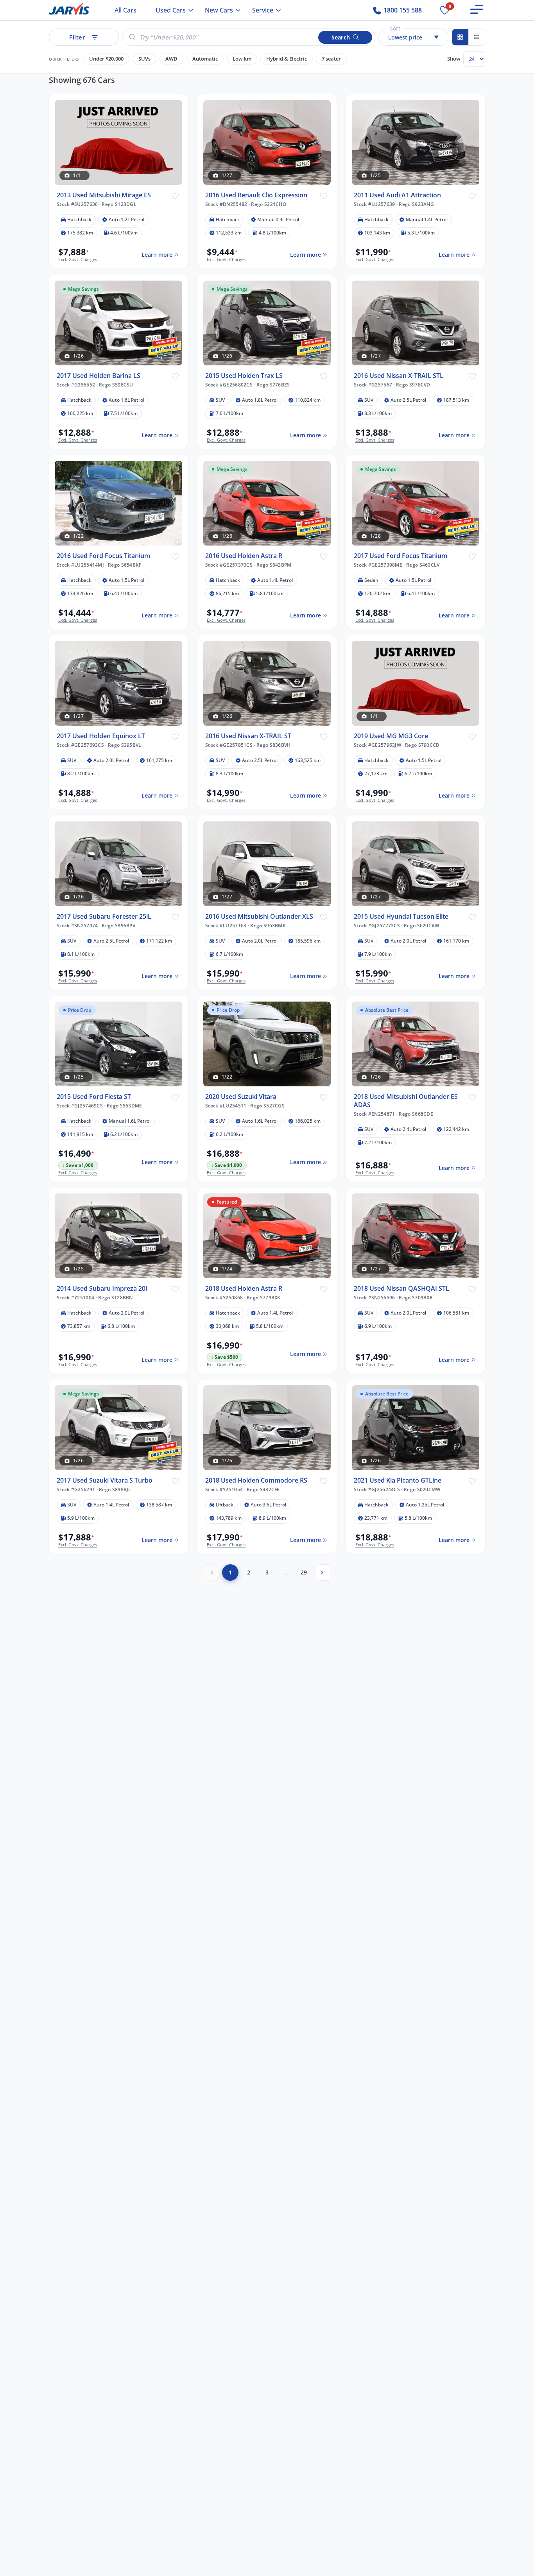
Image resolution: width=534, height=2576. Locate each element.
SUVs (144, 59)
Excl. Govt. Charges (78, 259)
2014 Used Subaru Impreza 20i (102, 1289)
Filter (77, 37)
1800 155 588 (402, 10)
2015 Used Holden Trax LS (244, 376)
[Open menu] (477, 9)
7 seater (331, 59)
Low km (242, 59)
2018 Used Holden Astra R (244, 1289)
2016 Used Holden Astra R (244, 556)
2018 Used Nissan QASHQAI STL (401, 1289)
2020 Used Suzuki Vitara (241, 1097)
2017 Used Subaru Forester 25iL (104, 917)
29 (304, 1572)
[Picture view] (460, 37)
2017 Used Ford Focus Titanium (400, 556)
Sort (395, 28)
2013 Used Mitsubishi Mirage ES (104, 195)
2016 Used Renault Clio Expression (256, 195)
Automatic (205, 59)
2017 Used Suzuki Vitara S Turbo (105, 1480)
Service (263, 10)
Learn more (157, 255)
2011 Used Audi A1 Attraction (397, 195)
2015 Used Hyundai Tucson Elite (401, 917)
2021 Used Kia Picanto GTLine (398, 1480)
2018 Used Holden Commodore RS (256, 1480)
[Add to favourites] (175, 195)
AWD (171, 59)
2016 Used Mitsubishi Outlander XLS (259, 917)
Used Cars (171, 10)
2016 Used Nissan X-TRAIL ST (248, 736)
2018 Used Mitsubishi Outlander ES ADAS (406, 1101)
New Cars (219, 10)
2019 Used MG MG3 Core (391, 736)
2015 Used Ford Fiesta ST (94, 1097)
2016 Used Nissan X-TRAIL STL (399, 376)
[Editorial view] (477, 37)
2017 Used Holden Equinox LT (101, 736)
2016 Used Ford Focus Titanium (103, 556)
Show (454, 59)
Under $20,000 (106, 59)
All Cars (125, 10)
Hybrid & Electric (287, 59)
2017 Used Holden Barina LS (99, 376)
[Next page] (322, 1572)
